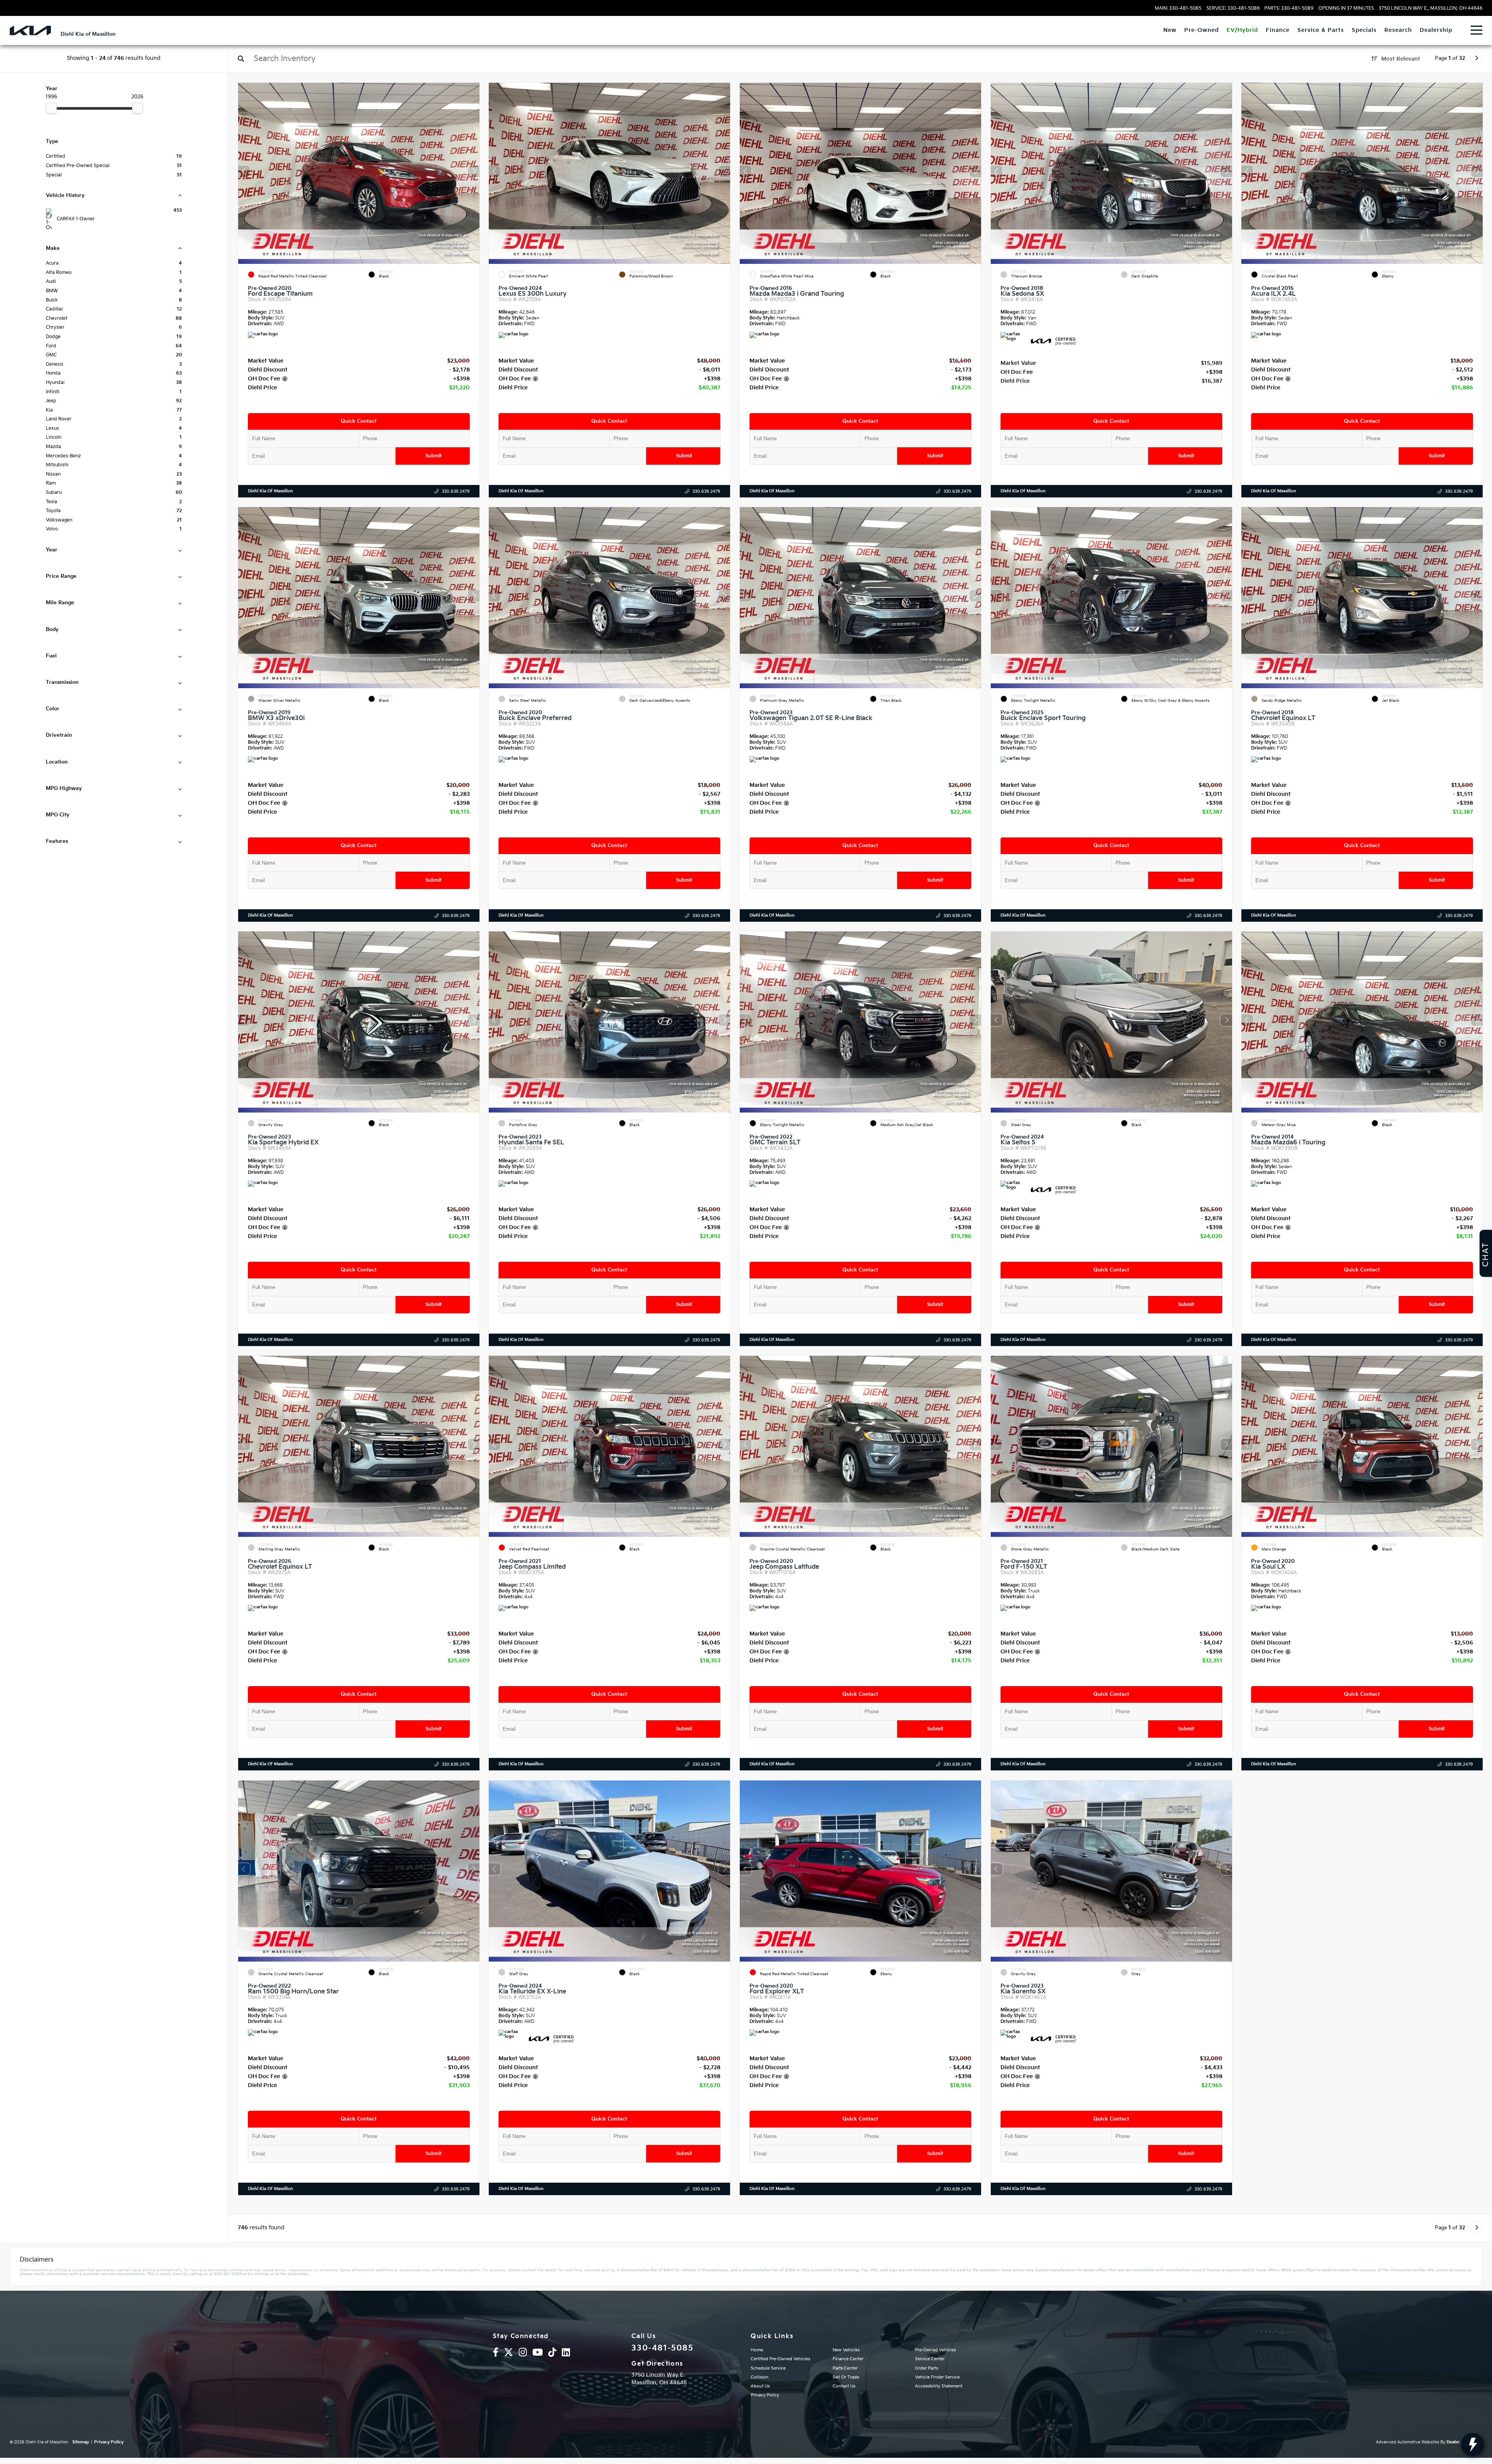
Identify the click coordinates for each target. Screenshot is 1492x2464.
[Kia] (30, 31)
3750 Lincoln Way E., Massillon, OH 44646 (1430, 9)
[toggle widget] (1473, 2445)
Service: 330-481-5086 (1233, 9)
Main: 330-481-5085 (1178, 9)
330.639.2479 (455, 491)
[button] (473, 171)
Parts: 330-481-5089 (1289, 9)
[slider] (51, 108)
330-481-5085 (662, 2348)
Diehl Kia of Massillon (270, 491)
